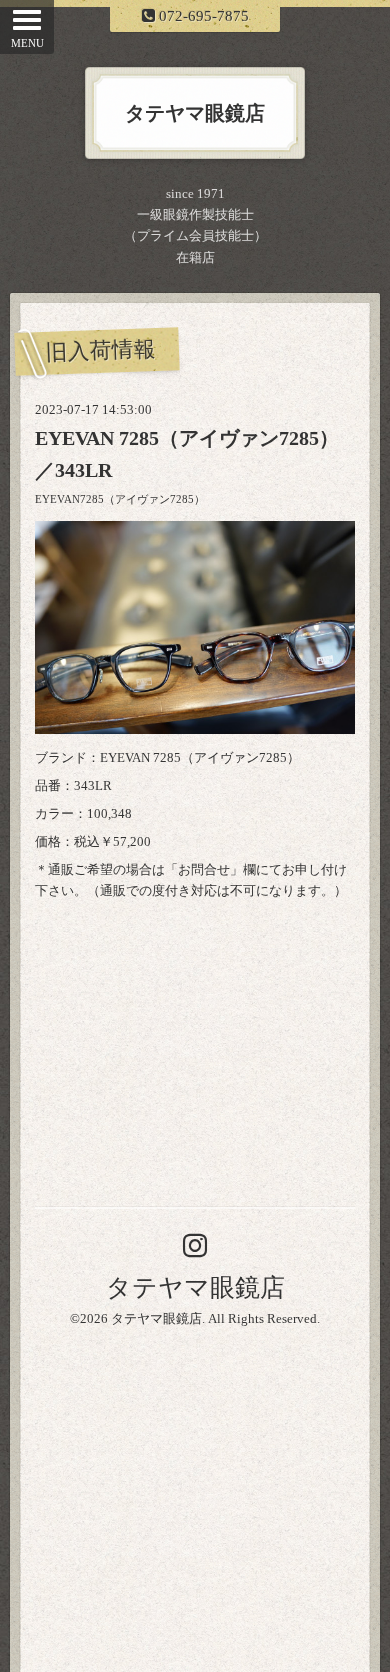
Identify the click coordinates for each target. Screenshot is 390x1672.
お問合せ (204, 869)
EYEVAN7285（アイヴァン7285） (120, 499)
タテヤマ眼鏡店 (195, 1287)
